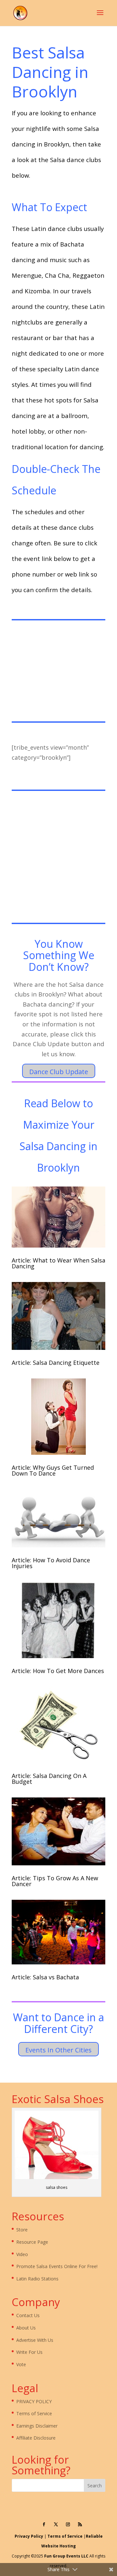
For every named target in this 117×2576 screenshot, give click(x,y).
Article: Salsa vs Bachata (45, 1977)
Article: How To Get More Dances (58, 1671)
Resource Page (32, 2242)
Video (22, 2254)
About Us (26, 2328)
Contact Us (28, 2315)
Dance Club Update (59, 1072)
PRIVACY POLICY (34, 2401)
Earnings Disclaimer (37, 2426)
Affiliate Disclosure (36, 2438)
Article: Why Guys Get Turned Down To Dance (53, 1470)
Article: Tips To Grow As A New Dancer (55, 1881)
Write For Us (29, 2352)
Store (22, 2230)
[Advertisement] (58, 672)
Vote (21, 2364)
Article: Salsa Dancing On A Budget (49, 1779)
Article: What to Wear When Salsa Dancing (58, 1263)
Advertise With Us (35, 2340)
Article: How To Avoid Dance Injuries (51, 1563)
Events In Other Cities (58, 2050)
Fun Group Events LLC (66, 2556)
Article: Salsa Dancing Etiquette (56, 1363)
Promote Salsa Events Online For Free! (57, 2266)
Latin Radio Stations (37, 2279)
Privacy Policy (29, 2536)
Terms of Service (34, 2413)
